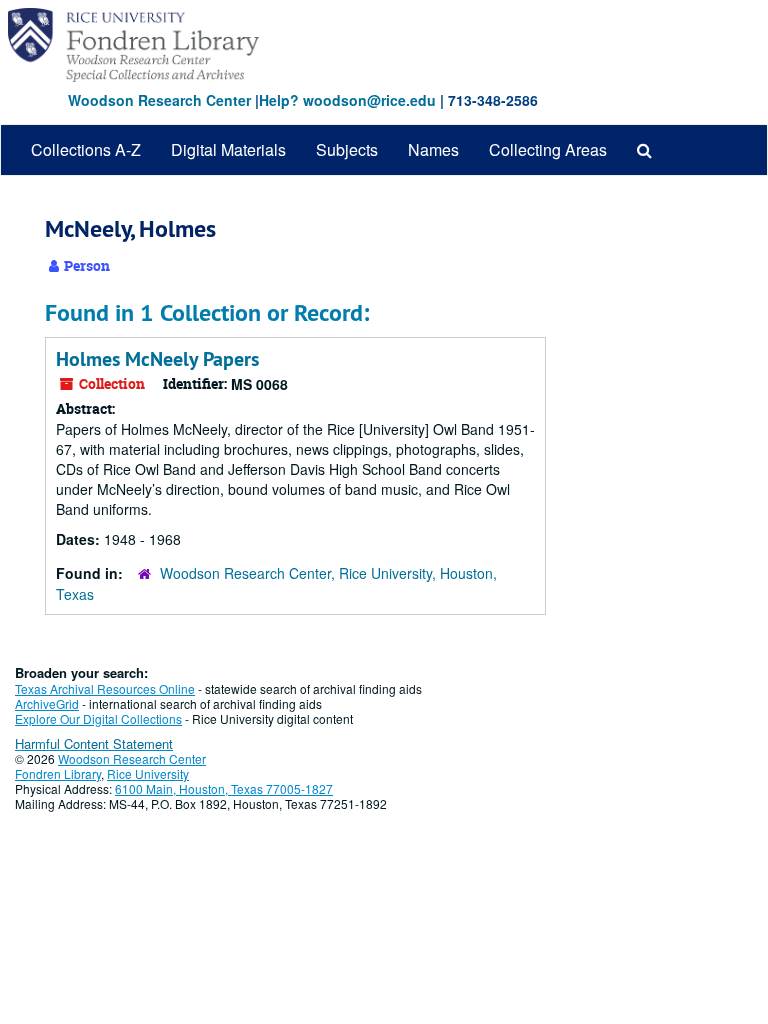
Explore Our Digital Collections (98, 718)
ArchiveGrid (47, 703)
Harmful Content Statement (94, 743)
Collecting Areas (548, 149)
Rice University (148, 773)
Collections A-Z (86, 149)
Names (433, 149)
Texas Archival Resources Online (105, 688)
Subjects (347, 149)
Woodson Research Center (159, 100)
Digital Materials (228, 149)
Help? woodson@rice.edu (347, 100)
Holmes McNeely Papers (157, 359)
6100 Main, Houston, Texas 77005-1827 (224, 788)
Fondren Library (58, 773)
